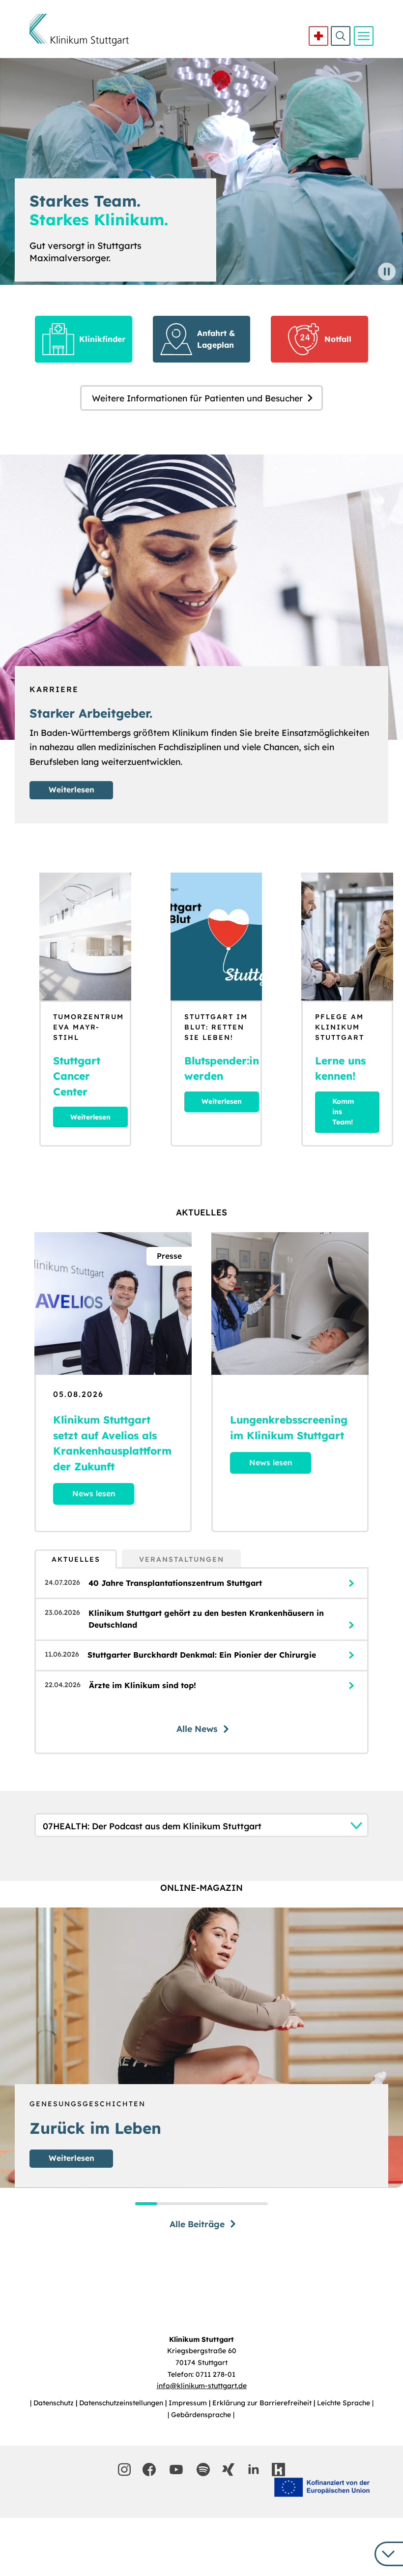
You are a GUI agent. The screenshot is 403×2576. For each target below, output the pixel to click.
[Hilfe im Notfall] (318, 36)
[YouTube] (176, 2470)
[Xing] (228, 2470)
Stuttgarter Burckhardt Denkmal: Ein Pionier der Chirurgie (202, 1655)
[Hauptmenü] (364, 36)
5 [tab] (235, 2204)
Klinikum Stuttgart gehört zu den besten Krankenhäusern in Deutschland (206, 1619)
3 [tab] (190, 2204)
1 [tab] (146, 2204)
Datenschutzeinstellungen (122, 2403)
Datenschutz (55, 2403)
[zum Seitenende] (389, 2554)
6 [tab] (257, 2204)
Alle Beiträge (197, 2224)
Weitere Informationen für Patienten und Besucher (197, 398)
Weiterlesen (72, 789)
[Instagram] (124, 2470)
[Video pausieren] (387, 272)
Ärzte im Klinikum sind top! (143, 1685)
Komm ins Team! (343, 1112)
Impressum (189, 2403)
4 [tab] (213, 2204)
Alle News (197, 1728)
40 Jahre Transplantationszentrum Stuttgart (175, 1583)
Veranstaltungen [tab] (182, 1559)
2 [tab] (168, 2204)
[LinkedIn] (253, 2470)
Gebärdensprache (202, 2415)
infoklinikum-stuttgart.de (202, 2386)
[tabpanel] (201, 1661)
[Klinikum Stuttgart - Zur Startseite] (79, 30)
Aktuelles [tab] (76, 1559)
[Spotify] (203, 2470)
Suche (341, 36)
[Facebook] (149, 2470)
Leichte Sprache (345, 2403)
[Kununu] (278, 2470)
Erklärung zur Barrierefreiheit (263, 2403)
